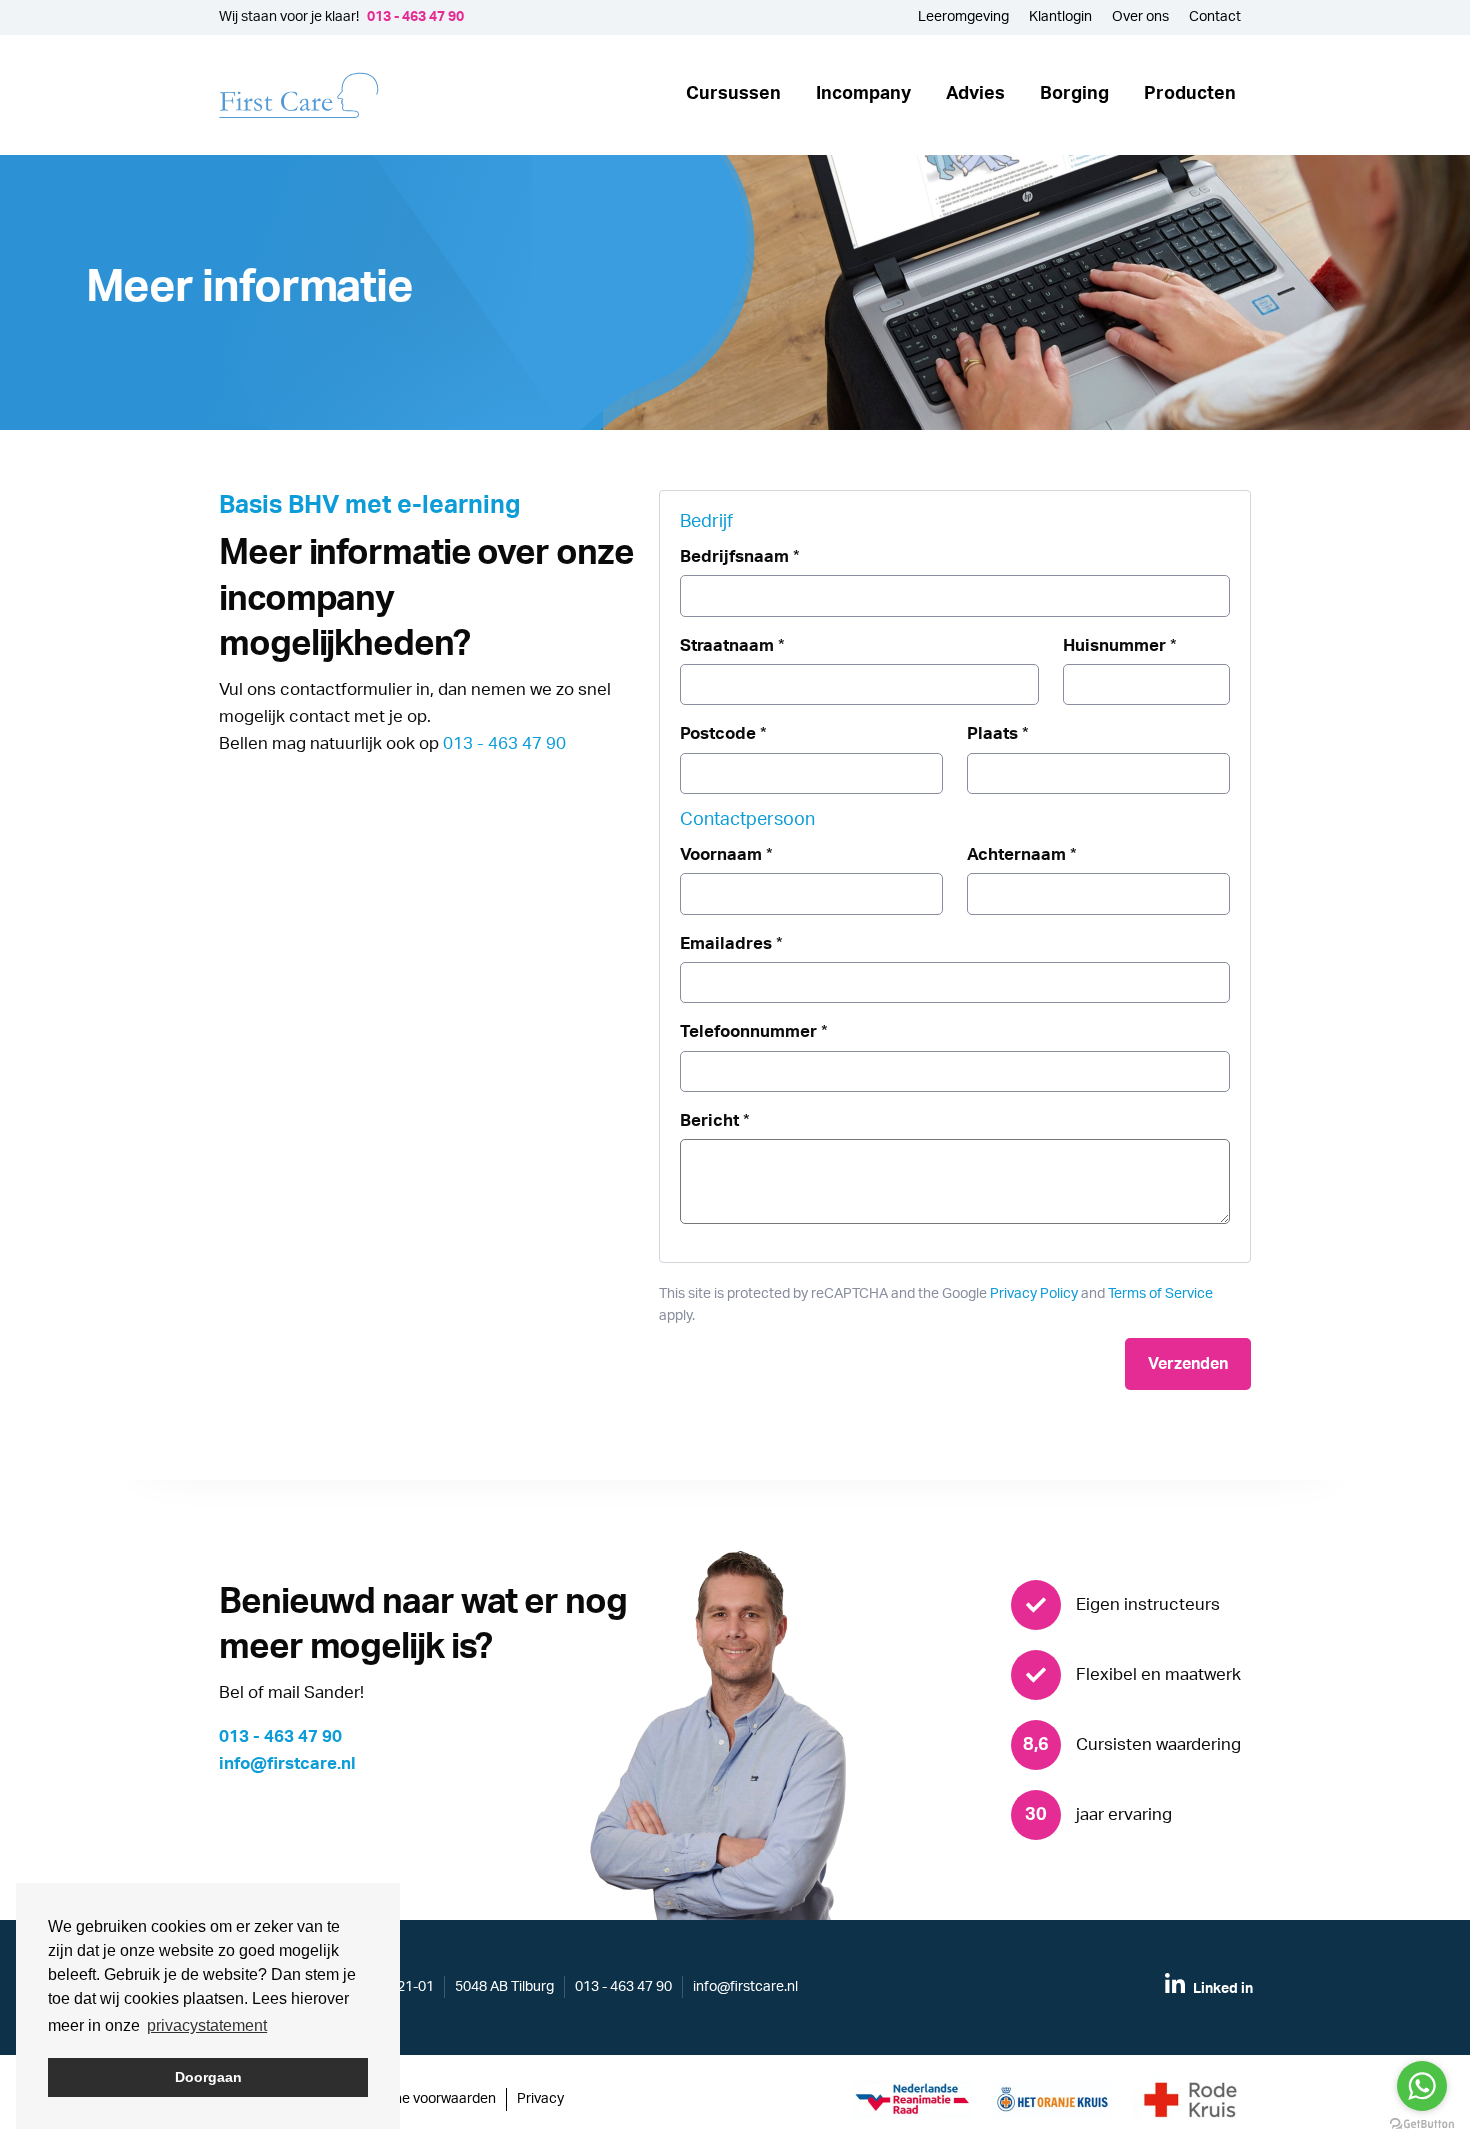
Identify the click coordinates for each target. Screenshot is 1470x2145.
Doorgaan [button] (208, 2077)
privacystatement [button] (207, 2025)
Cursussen (733, 94)
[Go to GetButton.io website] (1422, 2124)
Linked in (1221, 1989)
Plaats (998, 733)
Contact (1215, 17)
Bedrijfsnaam (740, 556)
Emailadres (731, 943)
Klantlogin (1060, 17)
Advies (975, 94)
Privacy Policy (1034, 1294)
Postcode (723, 733)
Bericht (715, 1120)
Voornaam (726, 854)
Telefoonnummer (754, 1031)
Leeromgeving (963, 17)
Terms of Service (1160, 1294)
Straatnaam (732, 645)
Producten (1190, 94)
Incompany (863, 94)
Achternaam (1022, 854)
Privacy (540, 2099)
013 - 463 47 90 (415, 17)
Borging (1074, 94)
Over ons (1140, 17)
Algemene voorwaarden (421, 2099)
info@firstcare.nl (287, 1763)
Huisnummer (1120, 645)
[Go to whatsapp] (1422, 2086)
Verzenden (1188, 1364)
